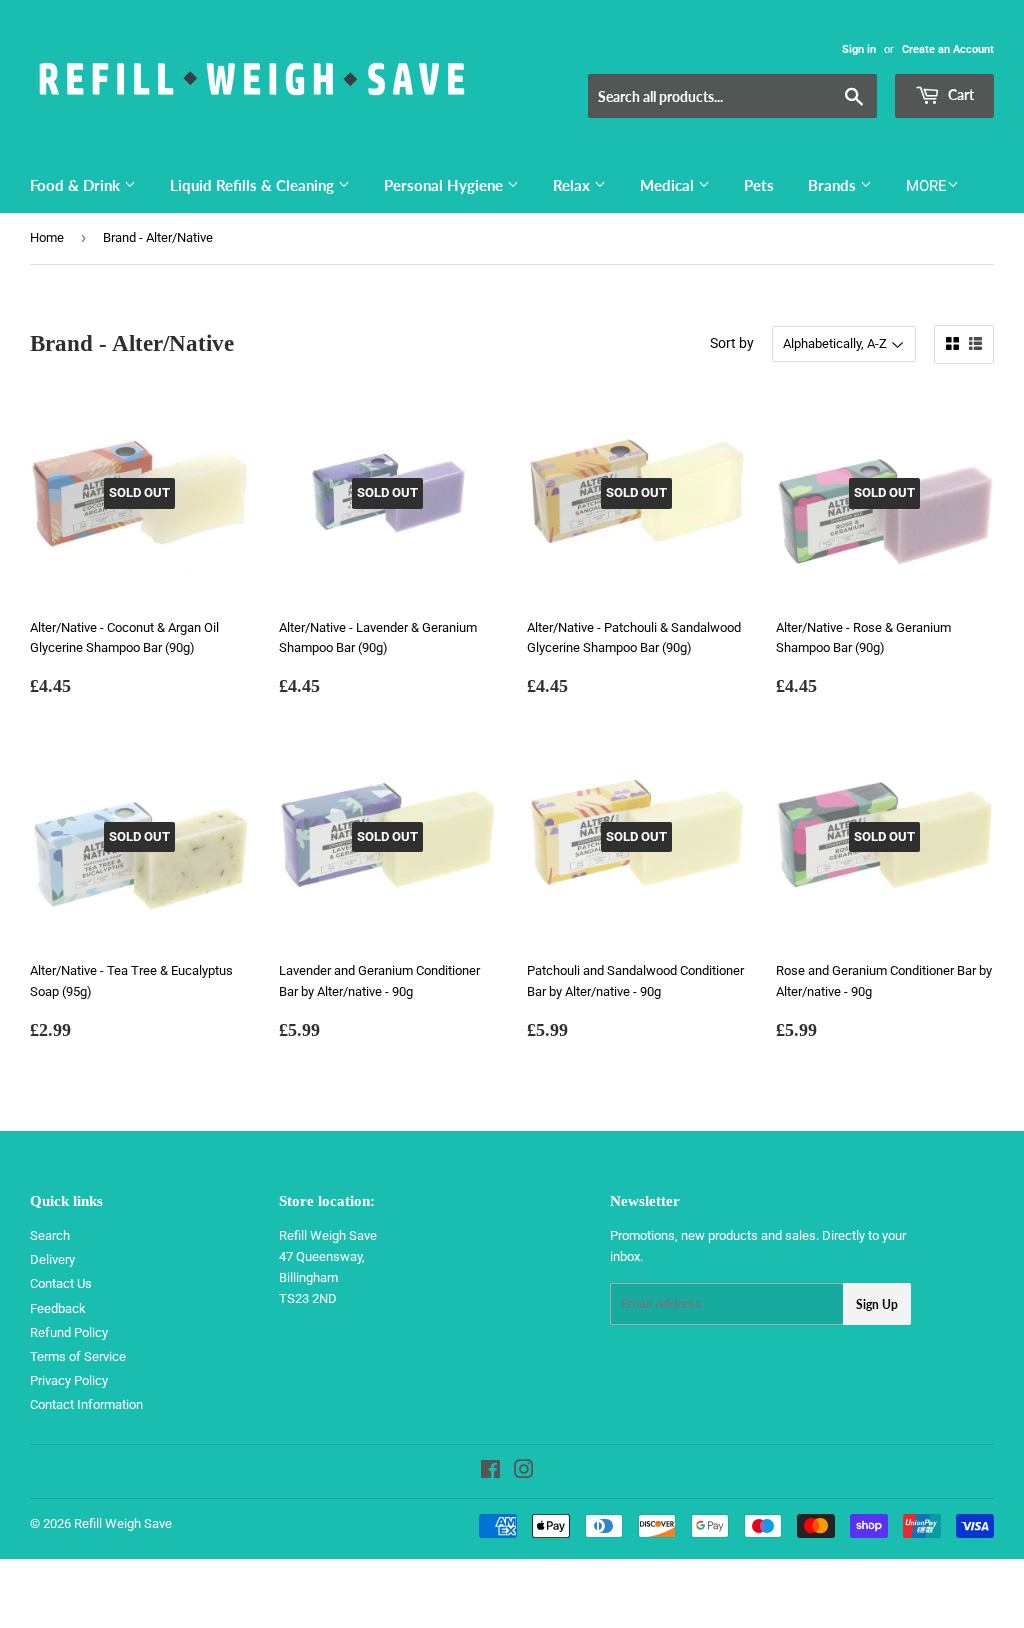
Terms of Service (78, 1356)
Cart (959, 94)
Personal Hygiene (445, 185)
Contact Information (86, 1404)
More (926, 186)
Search (50, 1235)
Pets (759, 185)
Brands (834, 185)
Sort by (732, 343)
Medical (669, 185)
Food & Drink (77, 185)
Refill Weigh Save (123, 1523)
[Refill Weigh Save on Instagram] (524, 1472)
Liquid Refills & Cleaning (254, 185)
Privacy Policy (69, 1380)
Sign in (859, 49)
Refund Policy (69, 1332)
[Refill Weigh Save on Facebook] (490, 1472)
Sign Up (877, 1304)
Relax (573, 185)
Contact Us (61, 1283)
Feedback (58, 1308)
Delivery (52, 1259)
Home (47, 237)
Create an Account (948, 49)
